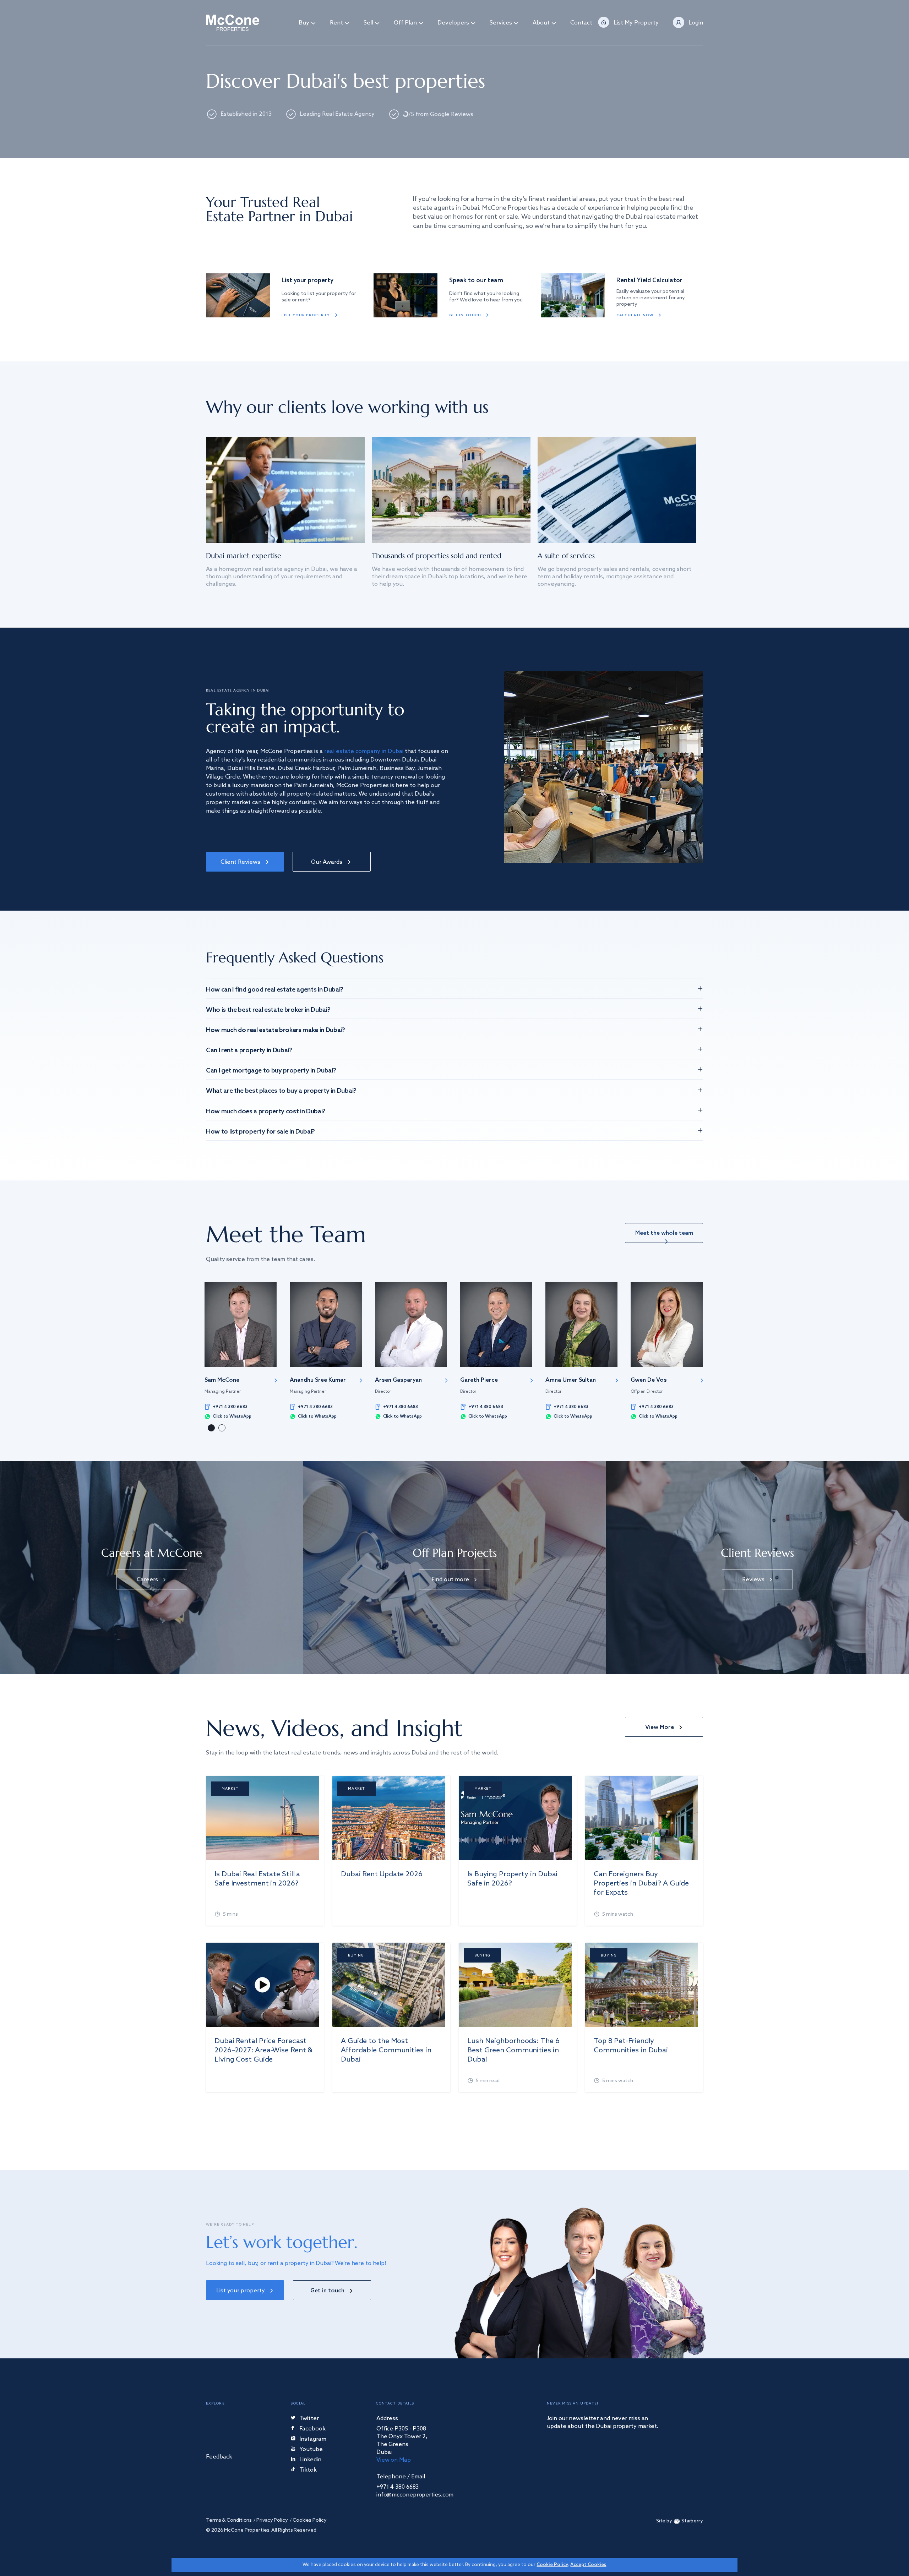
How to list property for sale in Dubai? (260, 1132)
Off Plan (405, 23)
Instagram (313, 2439)
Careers (147, 1580)
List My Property (636, 23)
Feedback (219, 2457)
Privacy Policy (272, 2520)
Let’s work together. (282, 2242)
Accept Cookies (588, 2565)
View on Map (394, 2460)
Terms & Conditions (229, 2520)
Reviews (753, 1580)
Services (501, 23)
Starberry (692, 2521)
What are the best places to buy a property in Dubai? (281, 1091)
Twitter (309, 2419)
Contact (581, 23)
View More (660, 1727)
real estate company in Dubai (364, 751)
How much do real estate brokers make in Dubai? (276, 1030)
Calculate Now (635, 315)
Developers (453, 23)
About (541, 23)
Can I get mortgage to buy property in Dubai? (271, 1071)
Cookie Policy (552, 2565)
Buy (304, 23)
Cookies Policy (310, 2520)
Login (696, 23)
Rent (336, 23)
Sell (368, 23)
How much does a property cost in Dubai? (266, 1112)
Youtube (311, 2450)
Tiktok (308, 2470)
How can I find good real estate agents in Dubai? (275, 990)
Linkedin (310, 2460)
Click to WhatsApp (232, 1417)
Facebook (312, 2429)
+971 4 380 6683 (230, 1407)
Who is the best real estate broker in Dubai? (268, 1010)
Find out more (450, 1580)
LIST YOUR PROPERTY (306, 315)
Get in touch (465, 315)
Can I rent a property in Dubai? (249, 1050)
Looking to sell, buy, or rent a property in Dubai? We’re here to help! (296, 2263)
